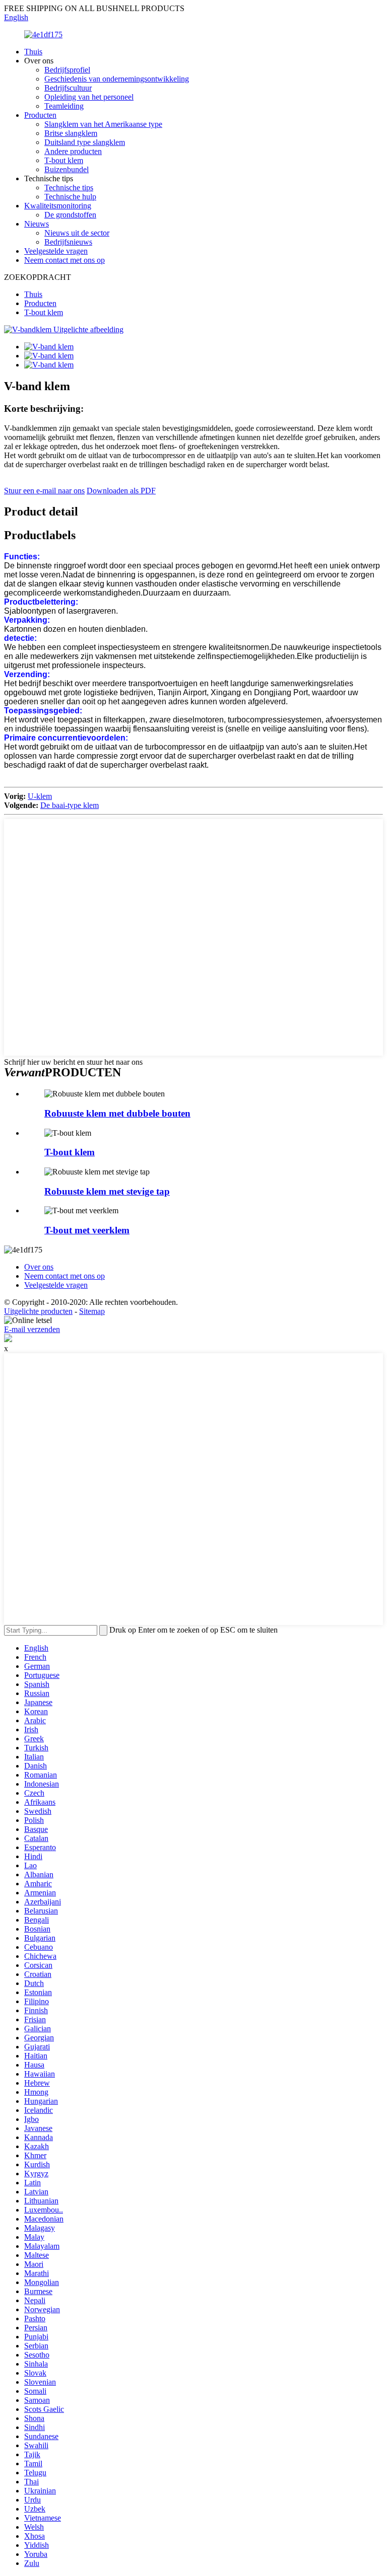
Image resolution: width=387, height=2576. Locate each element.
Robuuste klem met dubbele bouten (117, 1113)
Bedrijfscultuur (68, 88)
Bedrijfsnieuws (68, 242)
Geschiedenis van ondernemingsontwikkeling (117, 79)
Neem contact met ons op (64, 260)
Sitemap (92, 1311)
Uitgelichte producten (38, 1311)
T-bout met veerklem (87, 1230)
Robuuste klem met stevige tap (107, 1191)
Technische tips (69, 188)
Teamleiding (64, 106)
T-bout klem (64, 160)
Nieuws (37, 224)
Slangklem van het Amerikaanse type (103, 124)
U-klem (40, 796)
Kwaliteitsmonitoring (58, 206)
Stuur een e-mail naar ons (44, 491)
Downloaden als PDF (121, 491)
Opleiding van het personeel (89, 97)
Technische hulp (70, 197)
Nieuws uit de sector (77, 233)
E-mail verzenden (32, 1329)
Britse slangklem (71, 133)
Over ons (39, 1267)
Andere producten (73, 151)
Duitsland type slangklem (85, 142)
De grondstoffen (70, 215)
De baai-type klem (70, 805)
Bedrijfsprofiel (67, 70)
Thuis (33, 52)
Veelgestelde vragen (56, 251)
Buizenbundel (67, 169)
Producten (40, 115)
